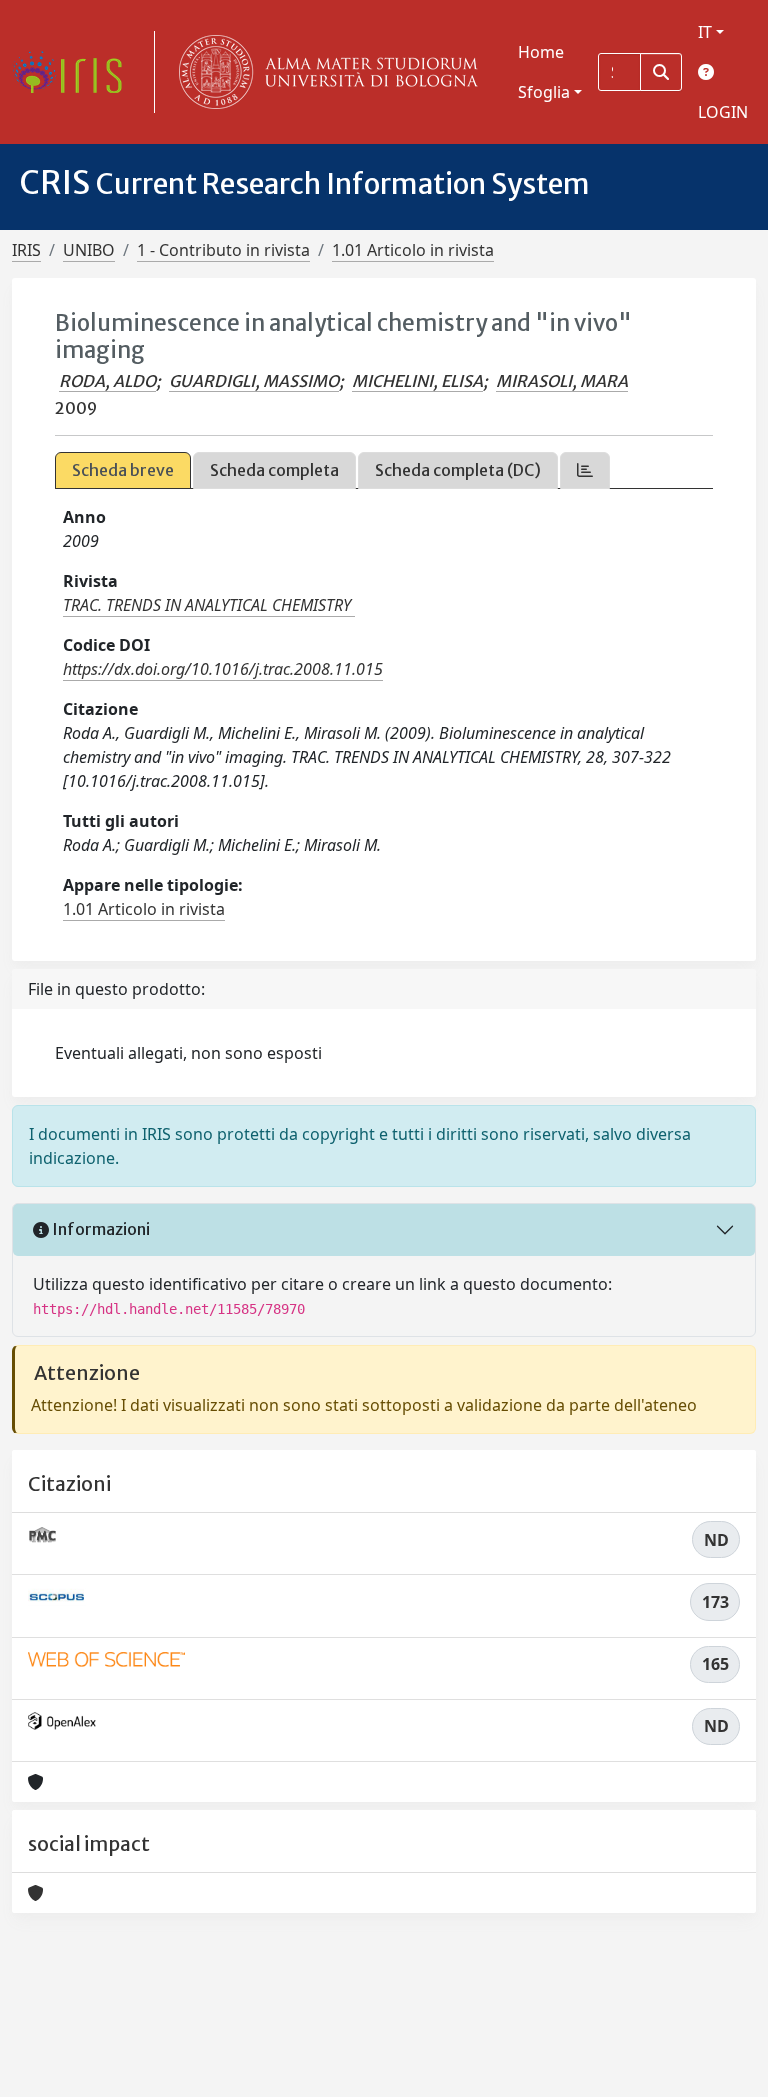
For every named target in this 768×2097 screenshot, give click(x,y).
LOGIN (723, 112)
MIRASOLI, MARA (562, 381)
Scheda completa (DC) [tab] (458, 470)
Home (541, 52)
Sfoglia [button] (544, 92)
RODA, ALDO (107, 381)
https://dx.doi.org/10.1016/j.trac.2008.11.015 (223, 669)
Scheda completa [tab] (274, 470)
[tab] (585, 470)
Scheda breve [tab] (123, 470)
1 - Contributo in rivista (223, 250)
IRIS (26, 250)
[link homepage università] (324, 72)
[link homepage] (75, 72)
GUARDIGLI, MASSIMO (254, 381)
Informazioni (99, 1229)
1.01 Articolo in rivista (413, 250)
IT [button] (705, 32)
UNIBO (89, 250)
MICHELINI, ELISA (417, 381)
